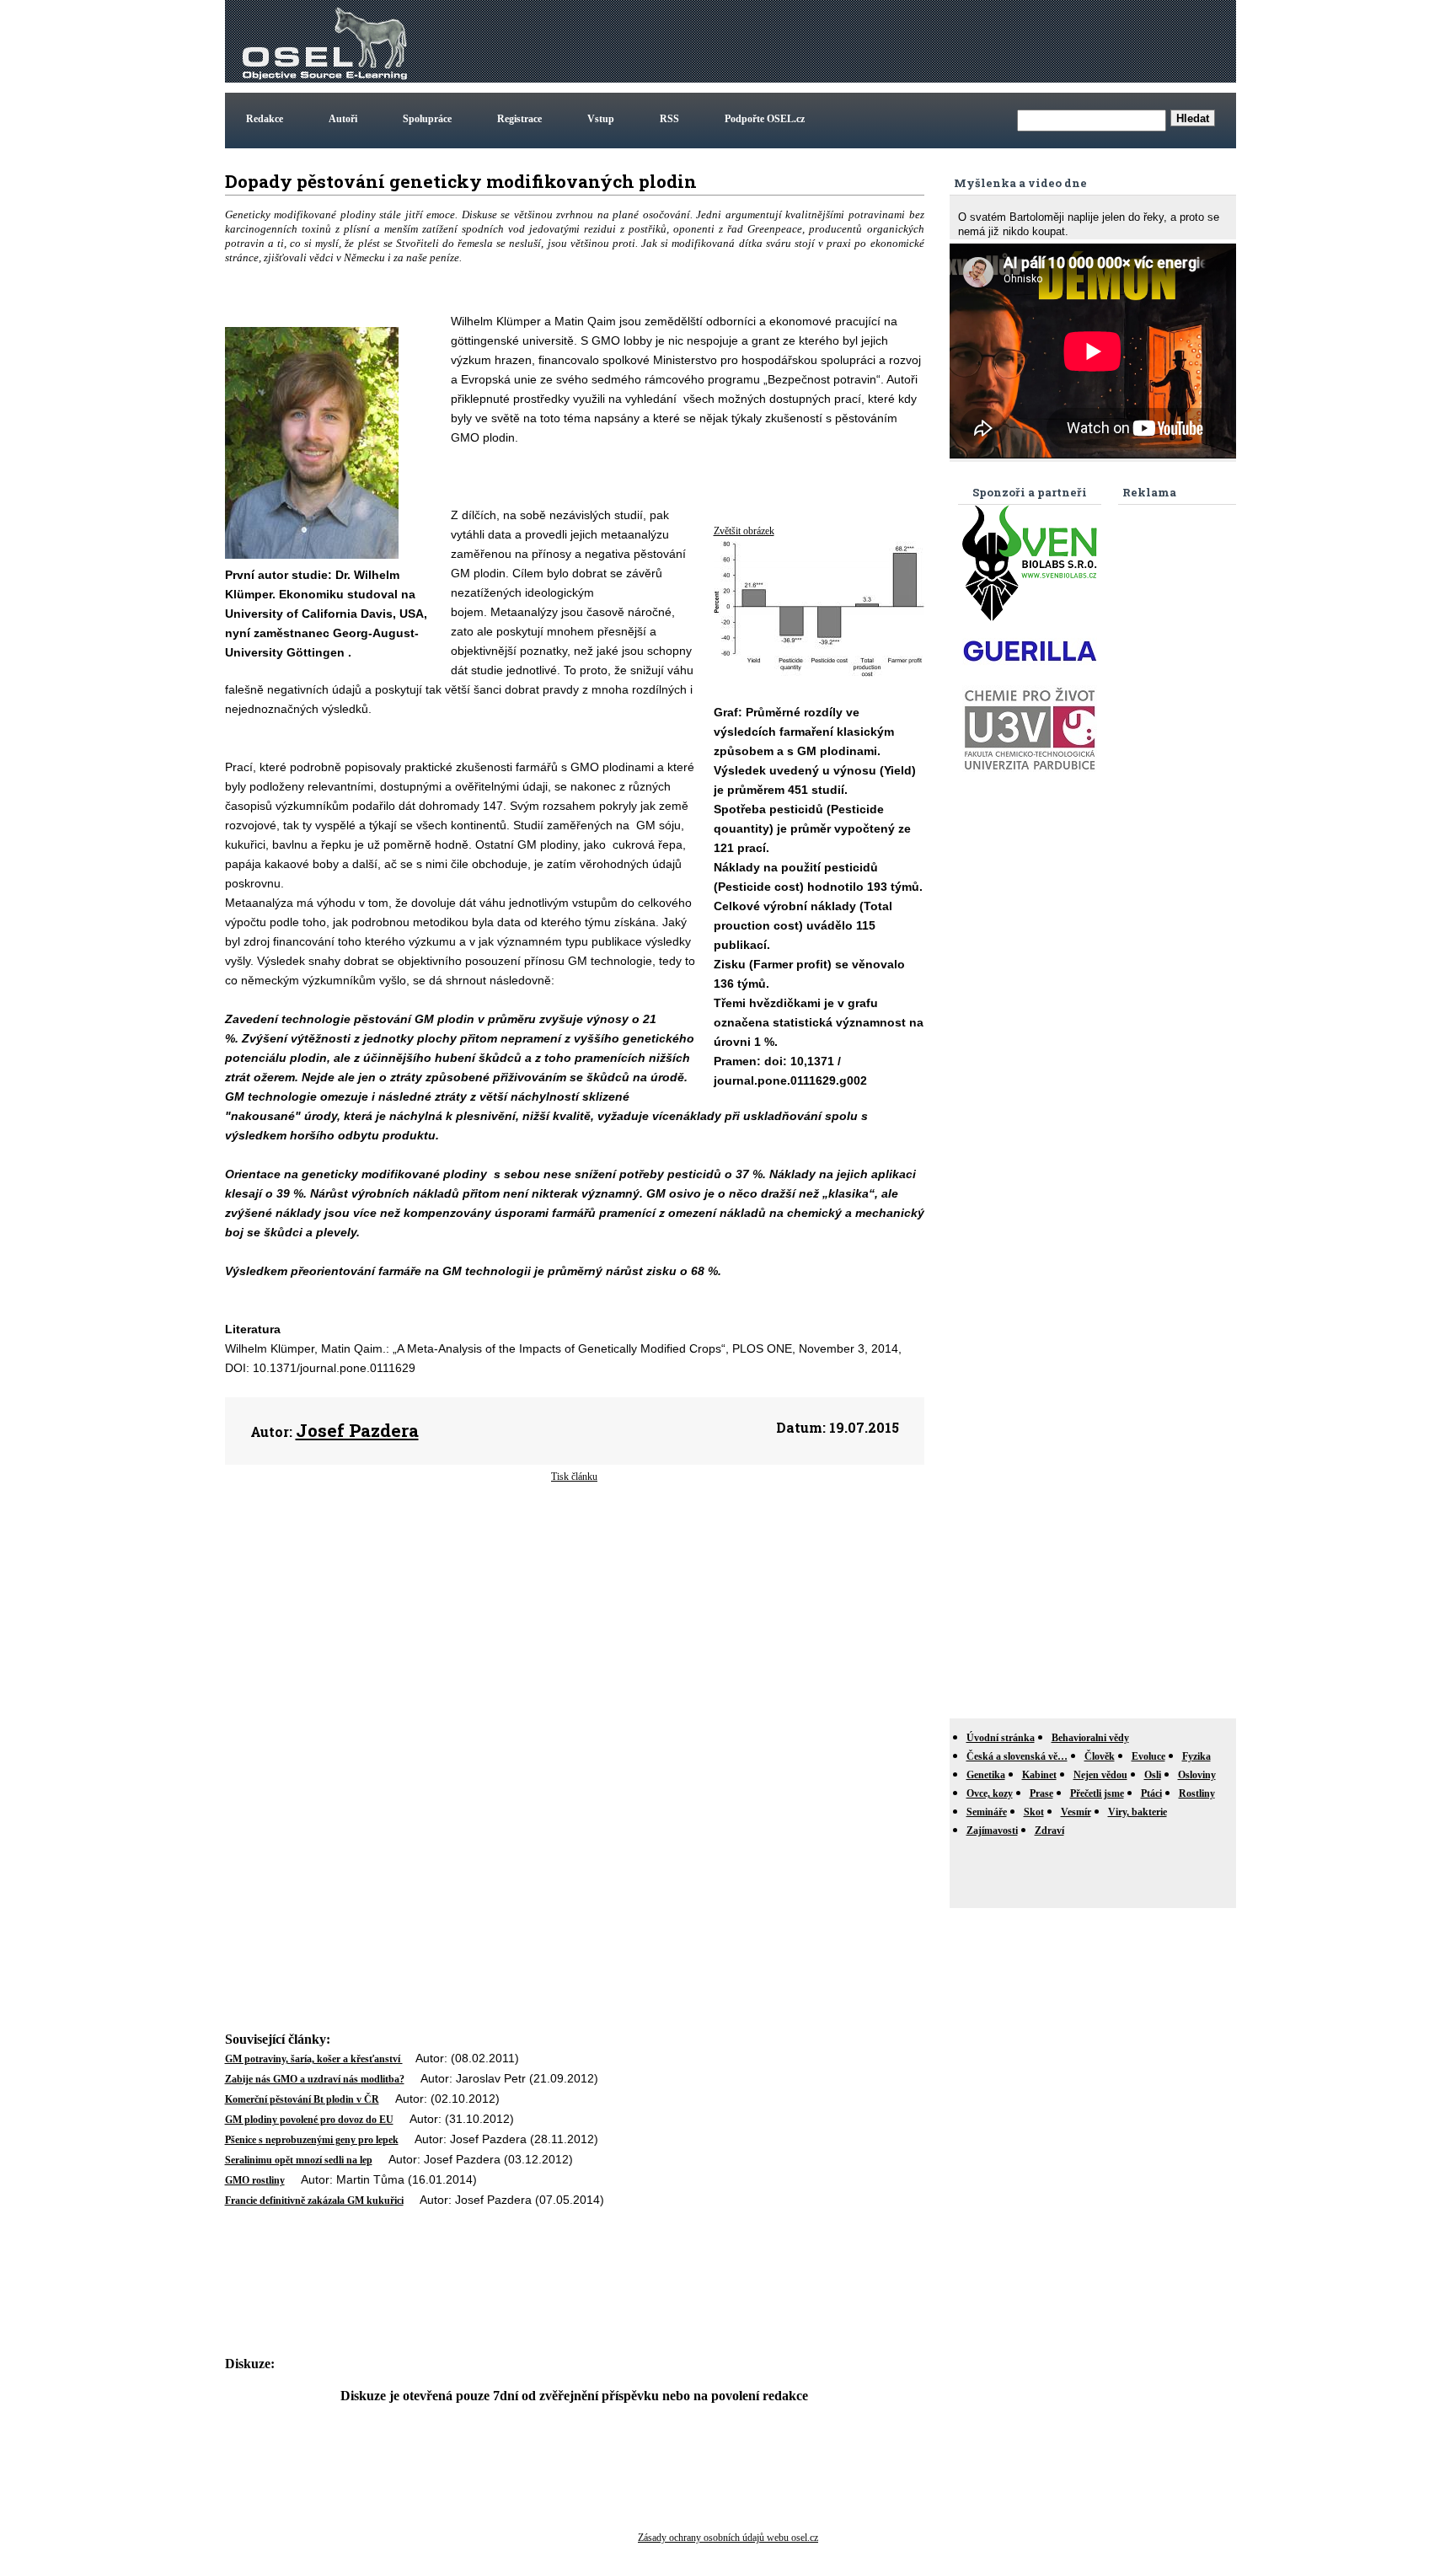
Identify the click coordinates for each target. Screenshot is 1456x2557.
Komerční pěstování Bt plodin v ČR (302, 2099)
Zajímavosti (992, 1831)
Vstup (601, 119)
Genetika (986, 1775)
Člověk (1100, 1756)
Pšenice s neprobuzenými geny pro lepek (312, 2140)
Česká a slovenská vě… (1017, 1756)
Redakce (265, 119)
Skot (1034, 1812)
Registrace (519, 119)
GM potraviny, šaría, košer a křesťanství (314, 2059)
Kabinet (1039, 1775)
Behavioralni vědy (1090, 1738)
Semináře (987, 1812)
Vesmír (1076, 1812)
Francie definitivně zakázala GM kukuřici (314, 2201)
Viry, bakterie (1137, 1812)
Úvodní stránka (1001, 1738)
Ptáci (1151, 1793)
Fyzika (1196, 1756)
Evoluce (1148, 1756)
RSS (669, 119)
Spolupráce (427, 119)
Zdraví (1049, 1831)
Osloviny (1197, 1775)
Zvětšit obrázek (744, 531)
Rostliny (1197, 1793)
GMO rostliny (255, 2180)
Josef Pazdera (357, 1430)
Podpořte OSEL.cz (765, 119)
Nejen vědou (1100, 1775)
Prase (1041, 1793)
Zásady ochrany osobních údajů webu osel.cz (728, 2538)
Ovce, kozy (990, 1793)
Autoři (343, 119)
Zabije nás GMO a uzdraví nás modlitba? (315, 2079)
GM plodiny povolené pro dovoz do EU (309, 2120)
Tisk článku (574, 1477)
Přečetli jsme (1097, 1793)
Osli (1153, 1775)
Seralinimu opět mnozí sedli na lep (299, 2160)
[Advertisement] (926, 41)
